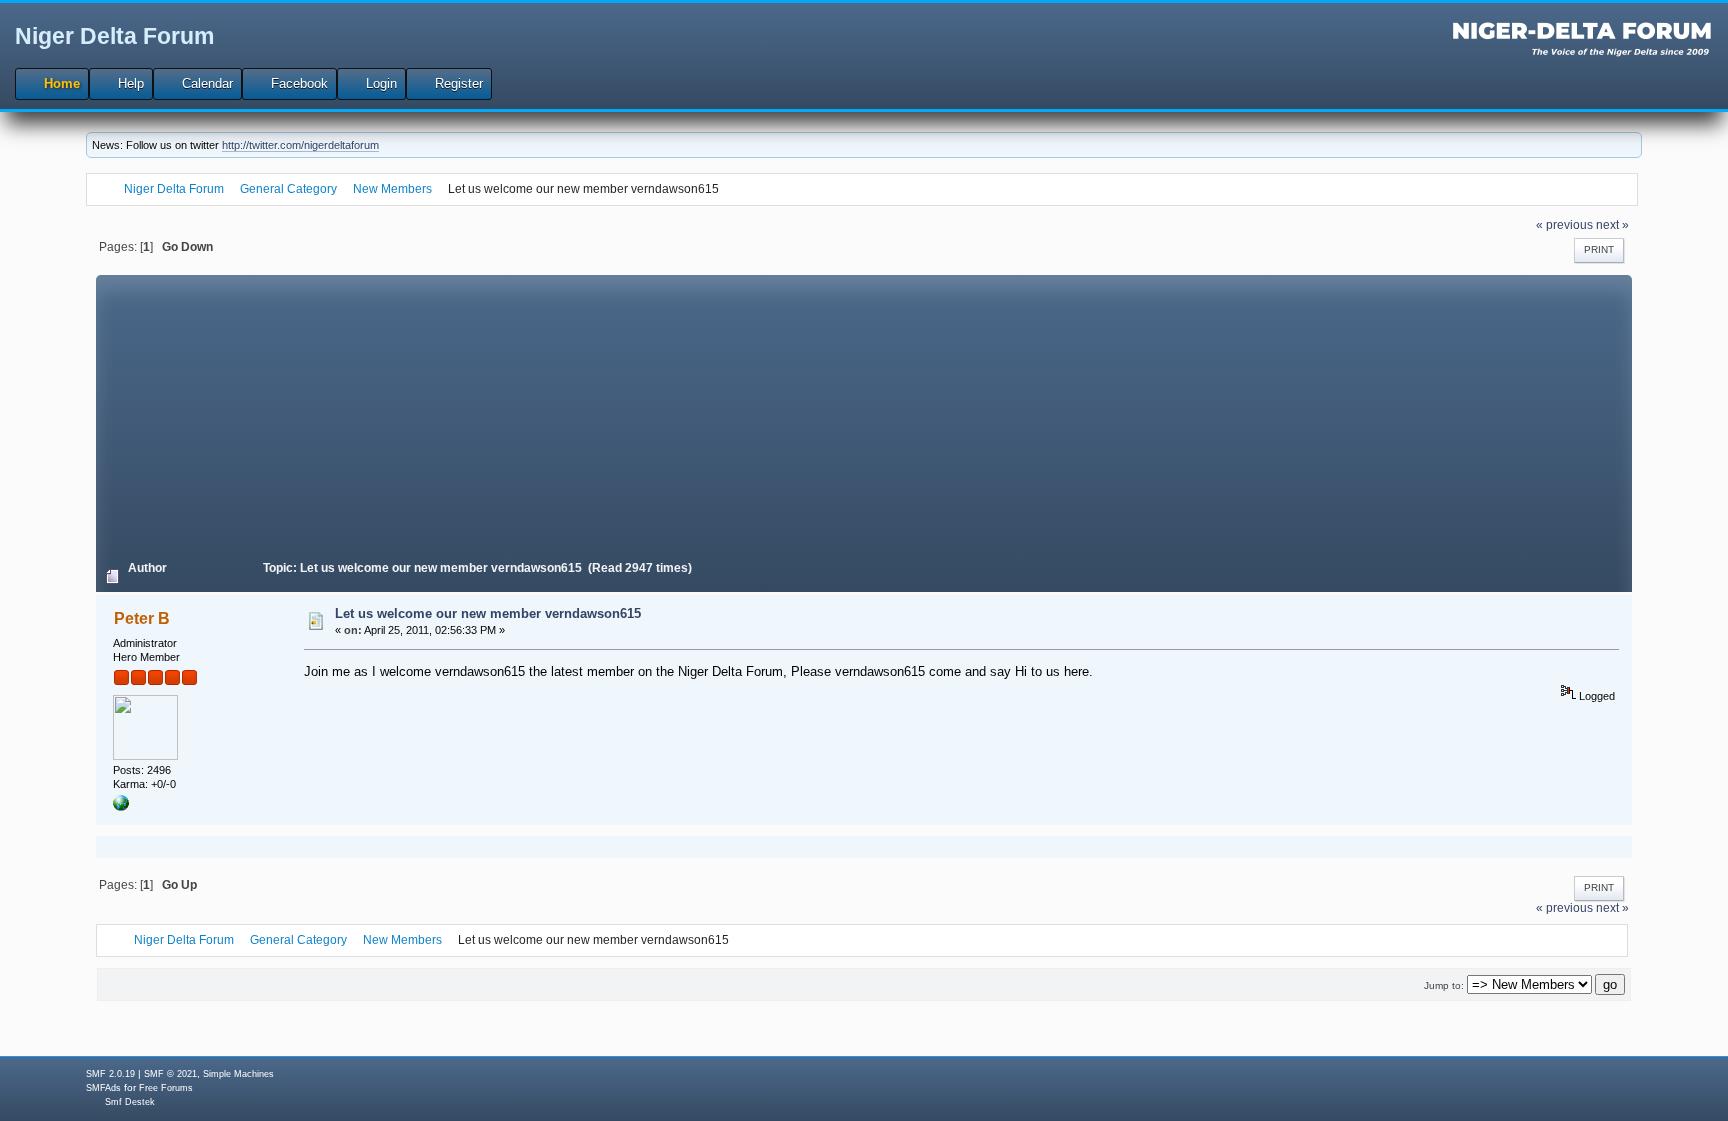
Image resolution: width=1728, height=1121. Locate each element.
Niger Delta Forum (114, 36)
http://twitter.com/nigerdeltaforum (300, 145)
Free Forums (166, 1088)
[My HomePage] (121, 807)
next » (1612, 224)
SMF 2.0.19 (110, 1074)
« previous (1564, 224)
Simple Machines (238, 1074)
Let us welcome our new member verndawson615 (488, 613)
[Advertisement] (864, 415)
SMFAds (103, 1088)
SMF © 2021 (170, 1074)
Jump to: (1444, 985)
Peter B (142, 618)
